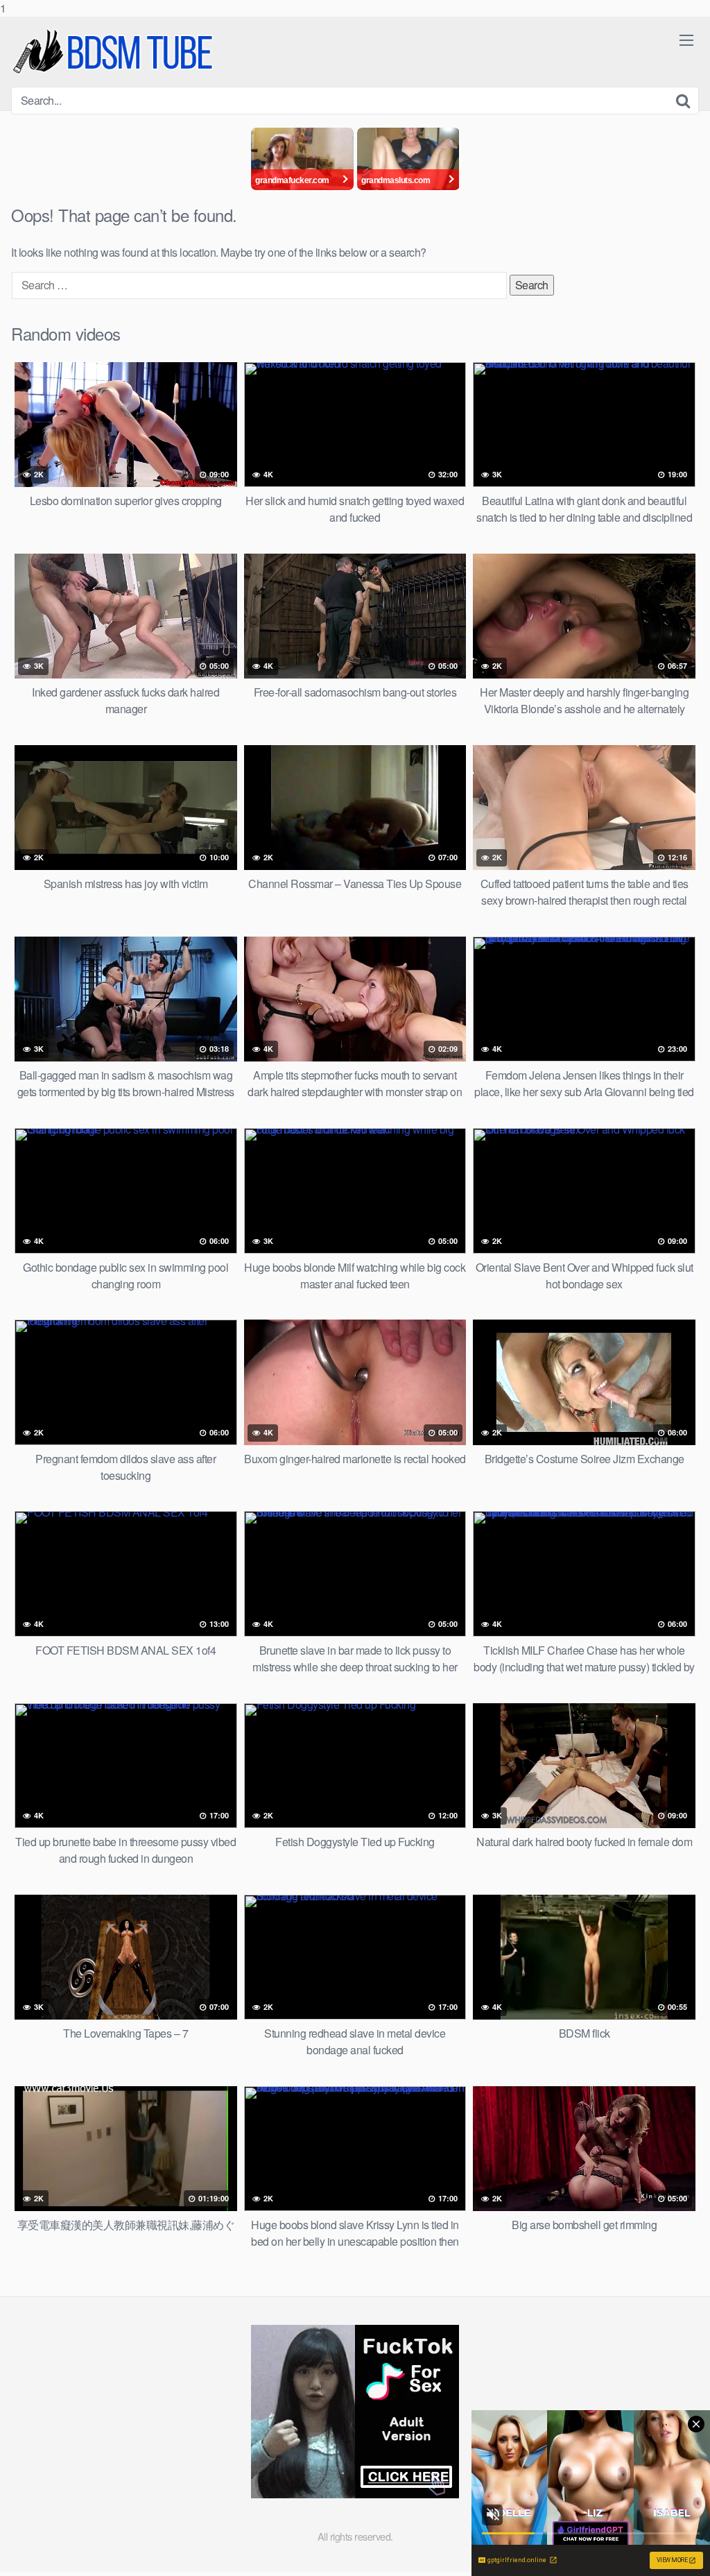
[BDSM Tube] (115, 52)
